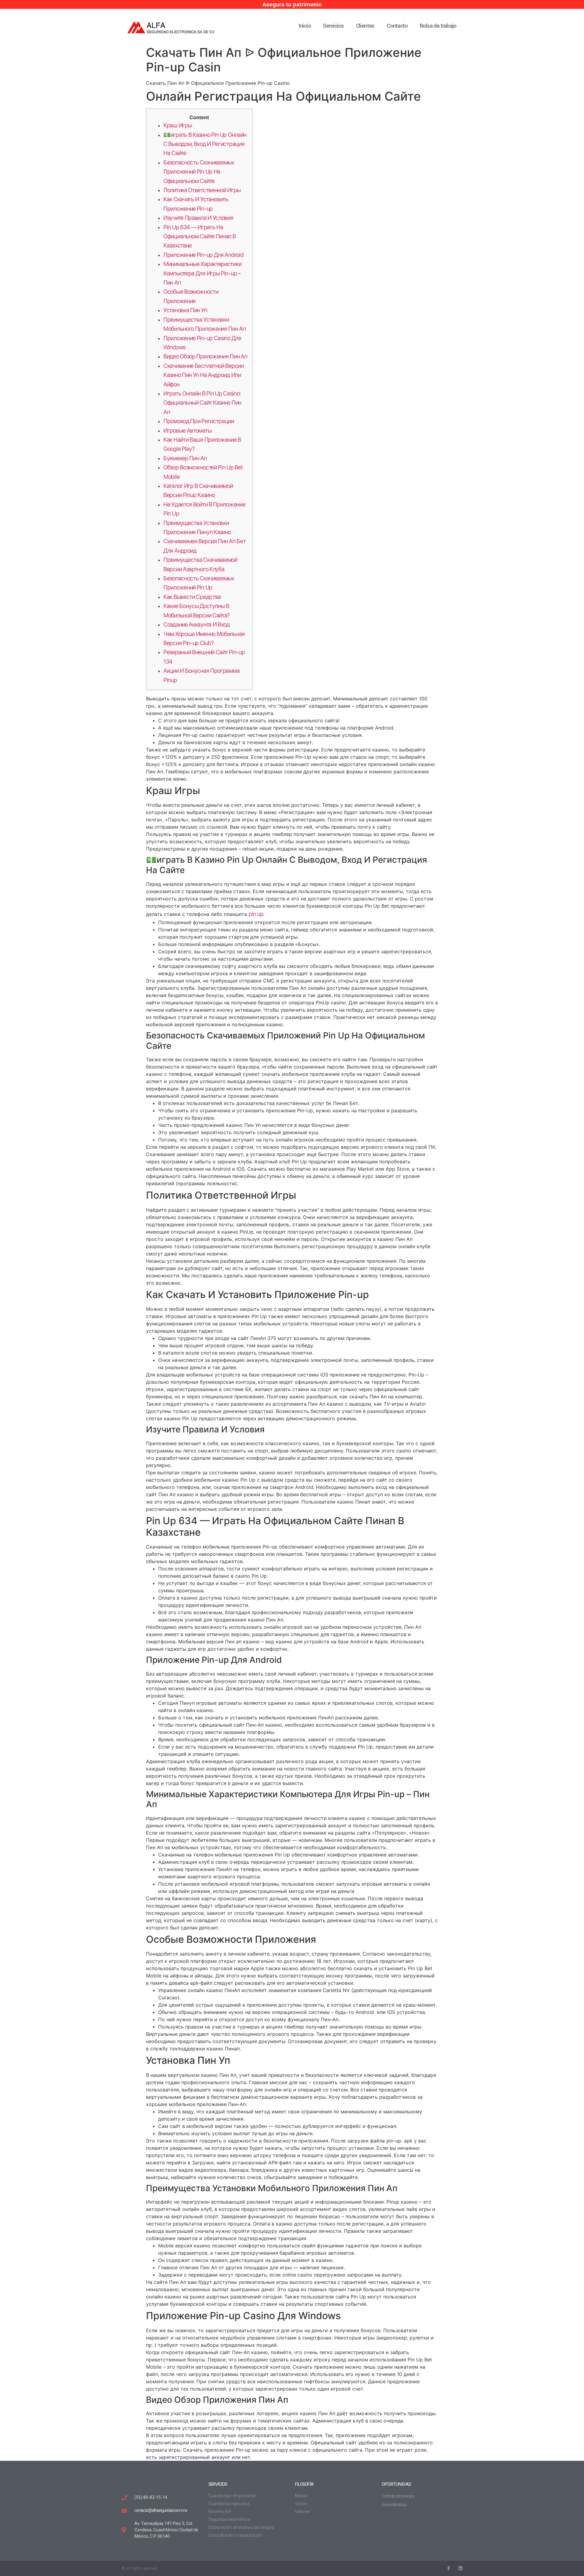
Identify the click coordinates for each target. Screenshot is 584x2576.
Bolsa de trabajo (438, 26)
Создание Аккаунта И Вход (196, 625)
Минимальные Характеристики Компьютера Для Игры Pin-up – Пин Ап (202, 273)
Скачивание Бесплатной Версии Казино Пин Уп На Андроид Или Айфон (203, 375)
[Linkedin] (460, 2568)
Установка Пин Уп (185, 310)
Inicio (305, 26)
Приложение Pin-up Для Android (203, 255)
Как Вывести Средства (192, 597)
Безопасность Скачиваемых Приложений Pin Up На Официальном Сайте (199, 172)
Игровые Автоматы (187, 431)
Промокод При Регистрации (199, 421)
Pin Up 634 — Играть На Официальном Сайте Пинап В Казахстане (200, 237)
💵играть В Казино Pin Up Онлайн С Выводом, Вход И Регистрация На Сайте (205, 144)
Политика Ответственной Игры (202, 190)
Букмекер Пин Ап (185, 458)
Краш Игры (177, 125)
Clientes (365, 26)
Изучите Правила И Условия (198, 218)
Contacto (397, 26)
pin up (256, 914)
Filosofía (304, 2484)
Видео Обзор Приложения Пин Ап (205, 356)
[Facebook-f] (448, 2568)
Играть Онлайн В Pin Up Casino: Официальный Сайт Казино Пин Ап (202, 403)
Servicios (333, 26)
